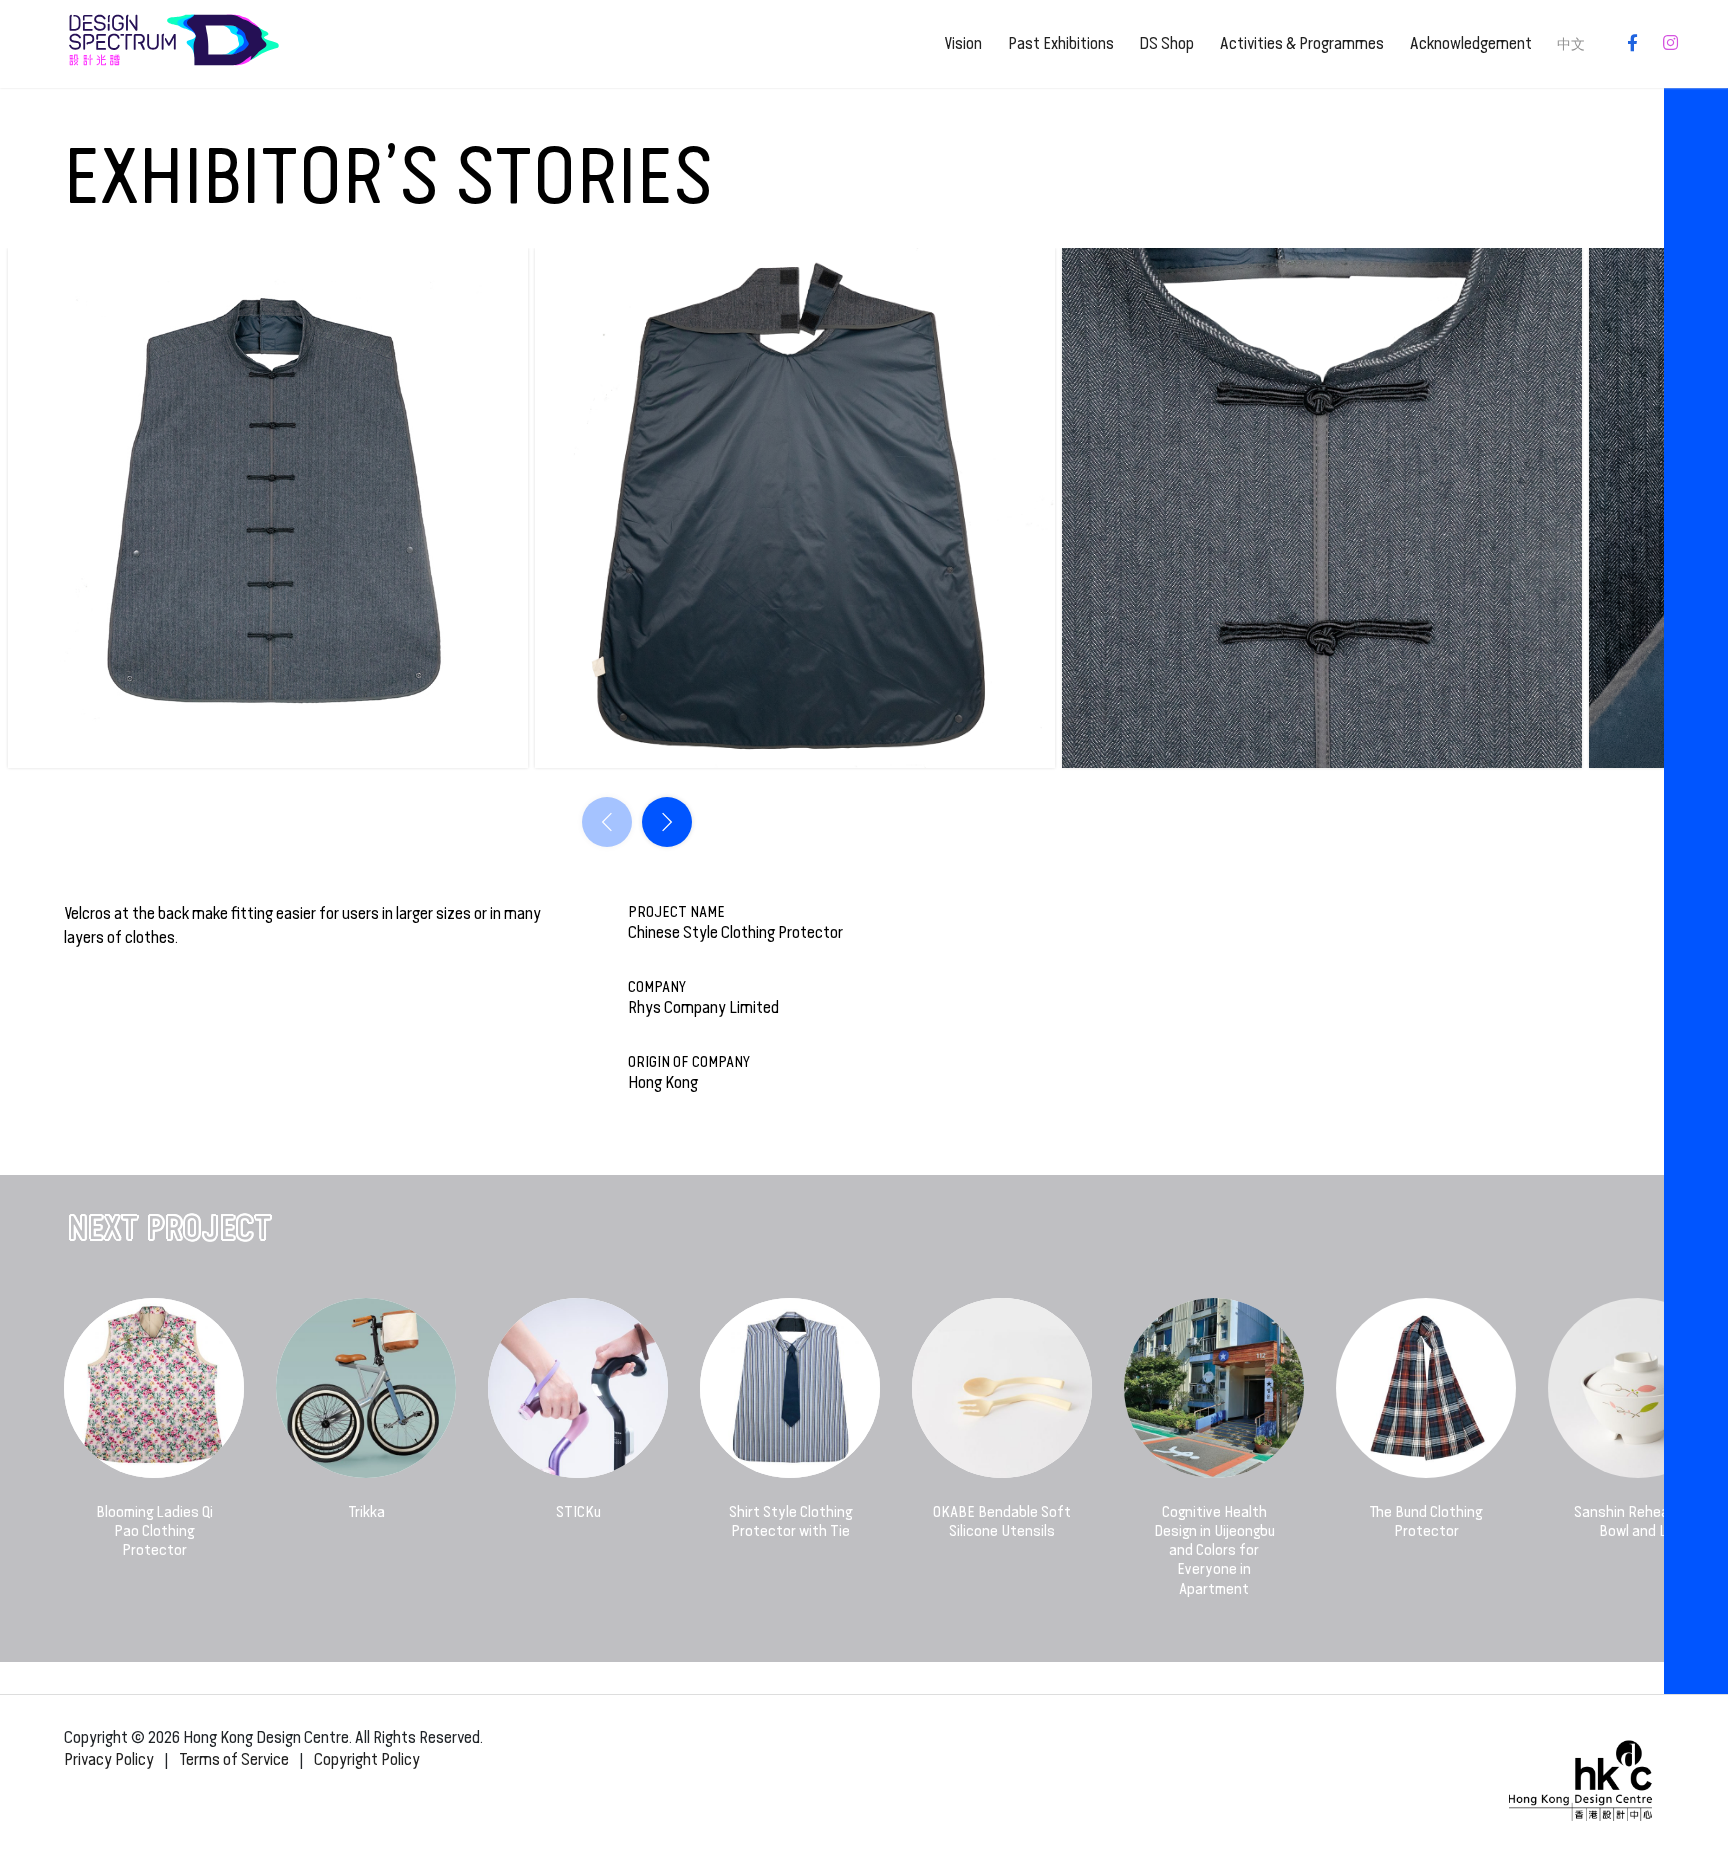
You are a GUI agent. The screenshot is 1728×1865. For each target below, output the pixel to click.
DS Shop (1166, 43)
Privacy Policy (109, 1759)
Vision (963, 43)
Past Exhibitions (1061, 43)
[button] (667, 822)
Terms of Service (234, 1759)
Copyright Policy (367, 1759)
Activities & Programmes (1302, 43)
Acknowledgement (1471, 43)
